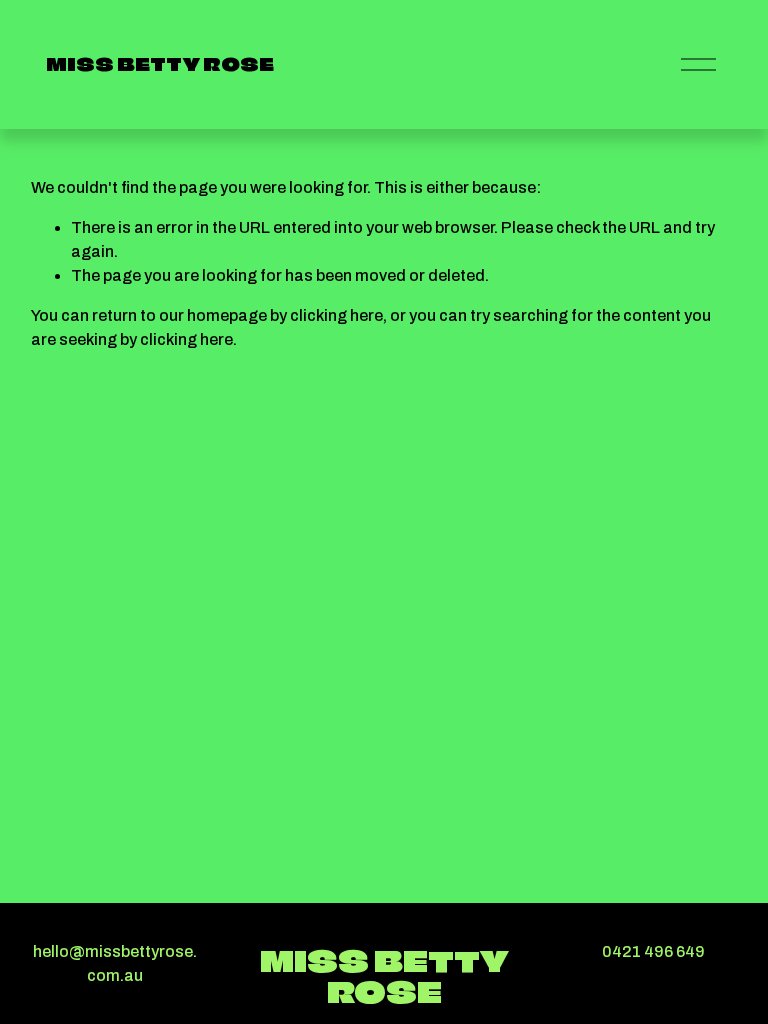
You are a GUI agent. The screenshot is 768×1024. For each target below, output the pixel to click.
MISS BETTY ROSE (160, 64)
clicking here (336, 315)
